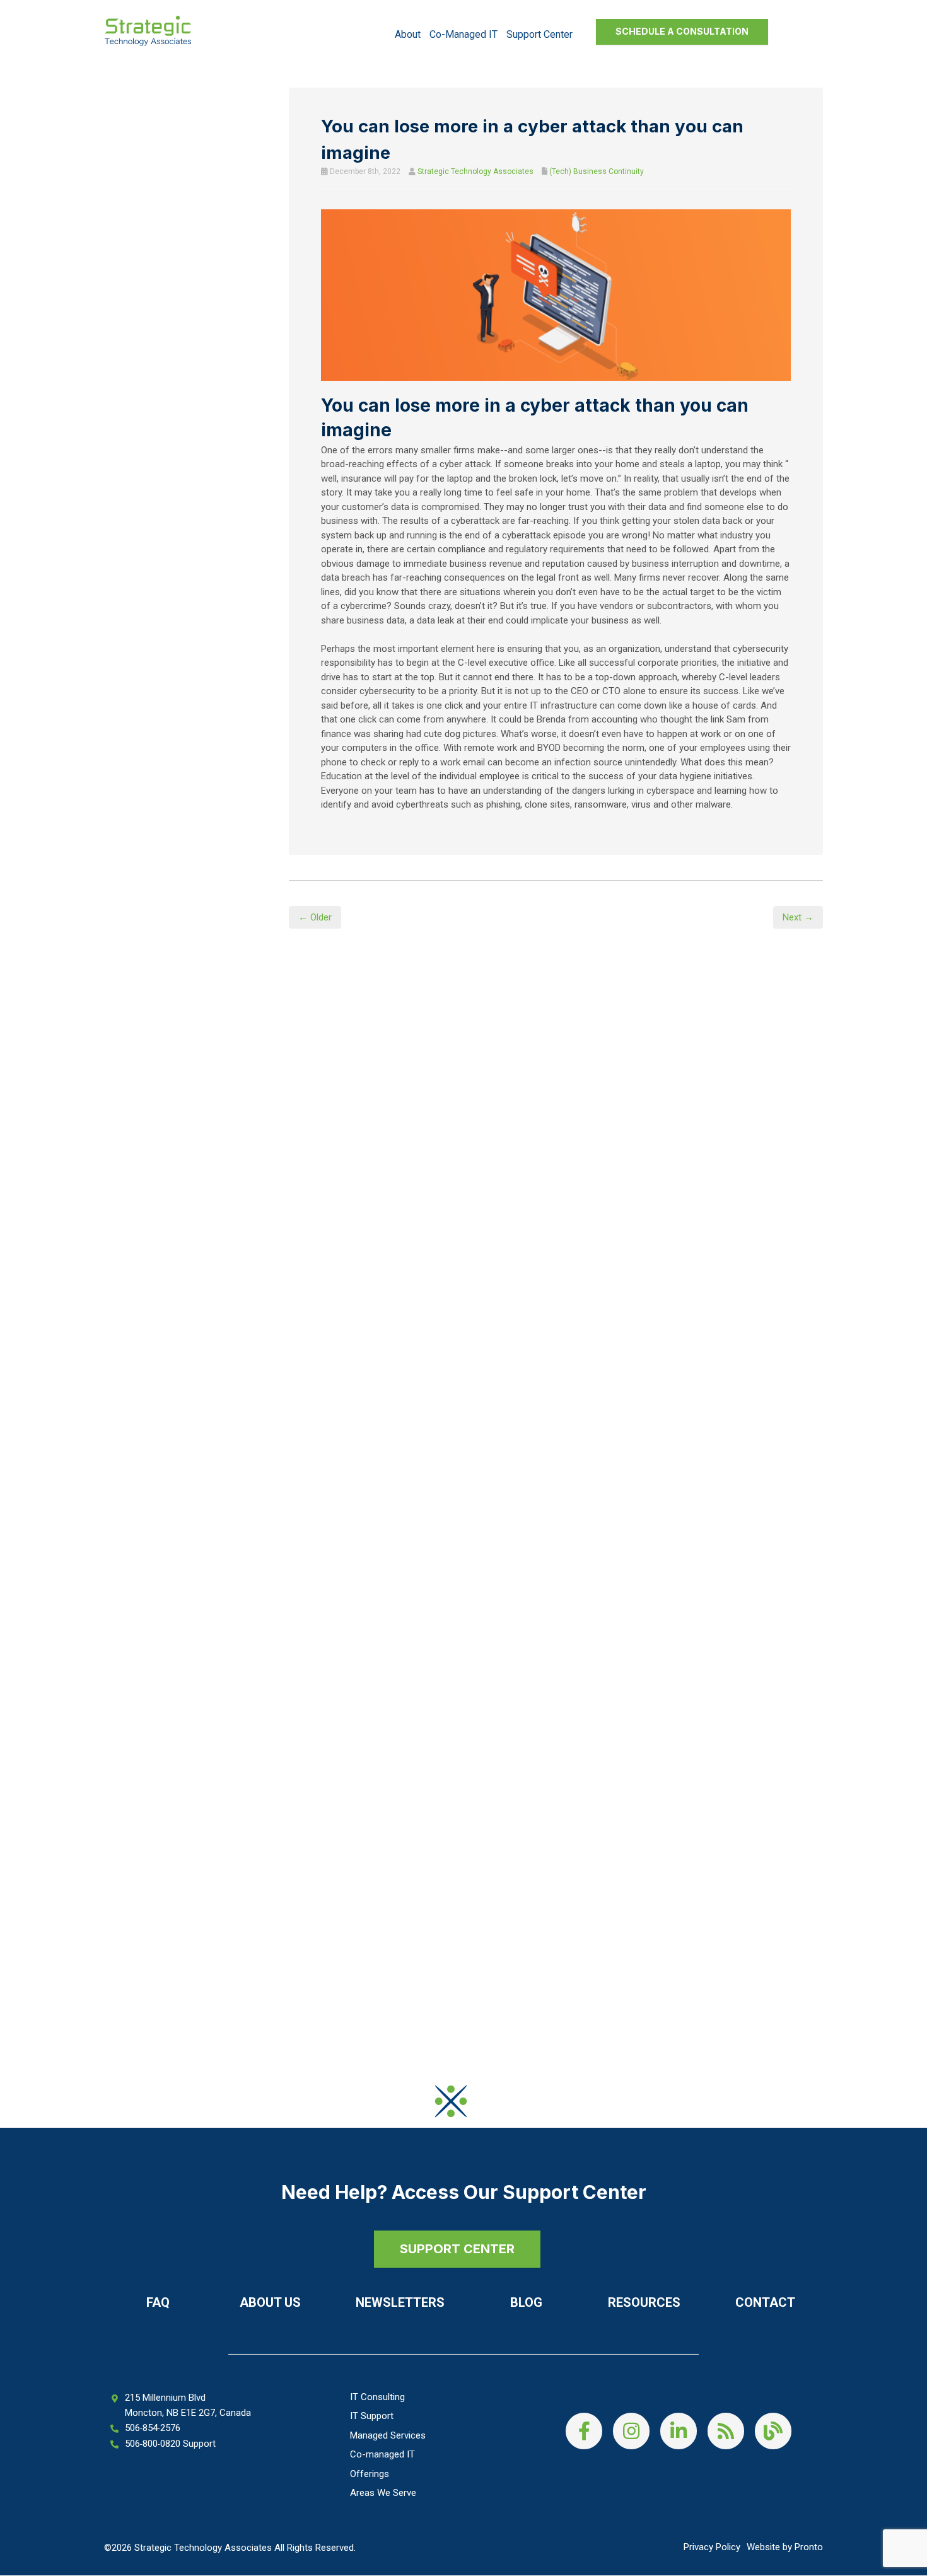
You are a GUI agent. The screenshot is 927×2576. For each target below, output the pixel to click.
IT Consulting (377, 2397)
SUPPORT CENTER (457, 2249)
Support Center (539, 34)
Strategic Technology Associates (475, 171)
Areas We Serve (383, 2493)
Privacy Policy (712, 2547)
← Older (315, 917)
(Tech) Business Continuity (597, 171)
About (408, 34)
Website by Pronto (785, 2547)
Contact (765, 2302)
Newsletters (400, 2302)
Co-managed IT (463, 34)
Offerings (370, 2474)
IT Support (372, 2416)
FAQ (158, 2302)
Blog (526, 2302)
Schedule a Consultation (682, 31)
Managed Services (388, 2435)
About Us (270, 2302)
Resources (644, 2302)
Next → (798, 917)
